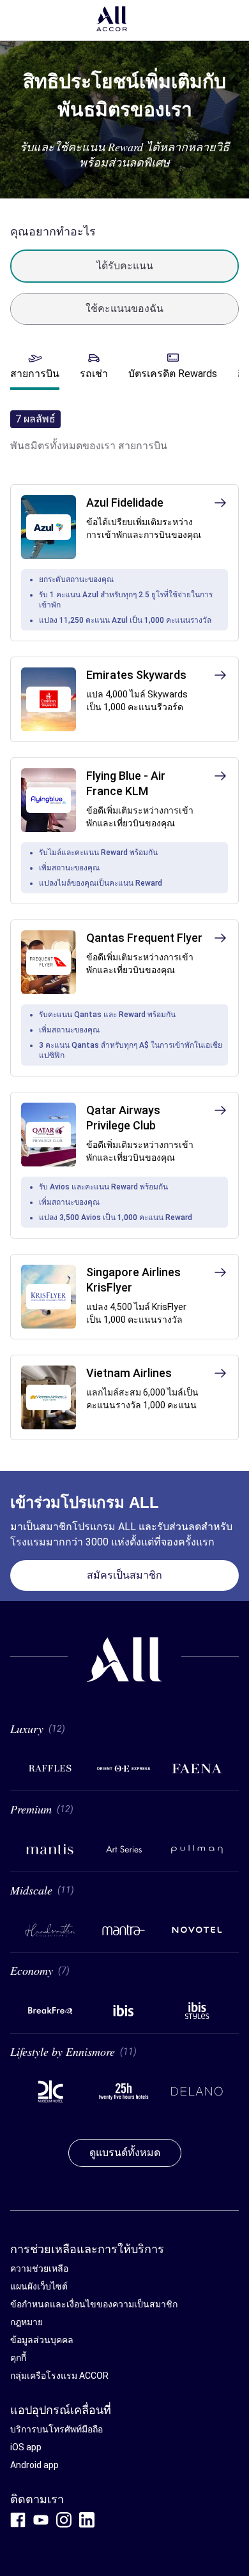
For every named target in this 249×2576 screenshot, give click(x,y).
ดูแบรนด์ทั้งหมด (125, 2153)
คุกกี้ (18, 2358)
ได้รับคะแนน (125, 266)
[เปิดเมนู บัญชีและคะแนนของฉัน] (230, 20)
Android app (34, 2465)
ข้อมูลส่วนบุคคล (42, 2340)
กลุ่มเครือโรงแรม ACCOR (59, 2376)
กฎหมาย (26, 2322)
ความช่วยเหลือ (39, 2268)
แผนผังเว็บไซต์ (39, 2286)
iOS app (26, 2447)
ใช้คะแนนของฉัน (124, 309)
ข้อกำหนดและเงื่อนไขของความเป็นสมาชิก (94, 2304)
